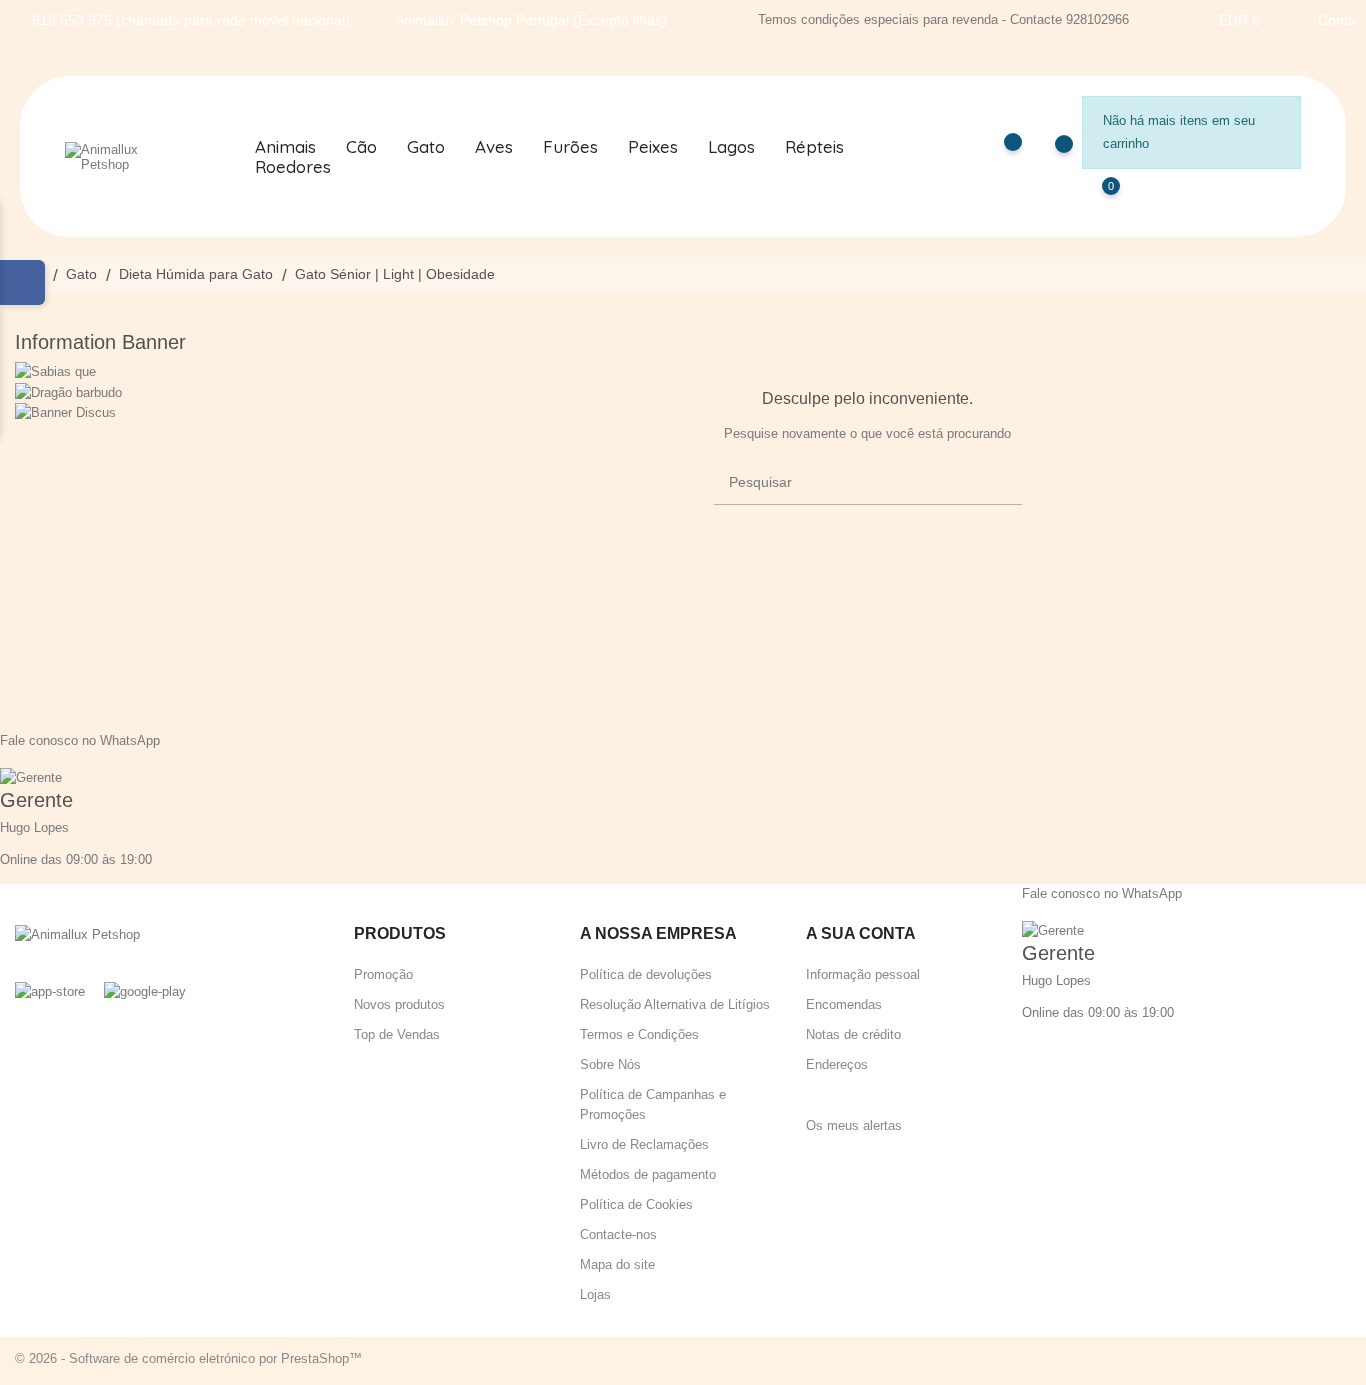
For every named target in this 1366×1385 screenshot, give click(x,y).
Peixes (653, 147)
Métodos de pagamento (648, 1174)
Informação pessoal (863, 974)
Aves (494, 147)
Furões (570, 147)
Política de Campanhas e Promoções (653, 1104)
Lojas (595, 1294)
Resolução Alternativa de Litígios (675, 1004)
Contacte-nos (618, 1234)
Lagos (731, 147)
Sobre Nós (610, 1064)
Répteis (814, 147)
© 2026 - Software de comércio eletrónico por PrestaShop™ (188, 1358)
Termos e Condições (639, 1034)
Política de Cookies (636, 1204)
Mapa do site (617, 1264)
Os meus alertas (854, 1125)
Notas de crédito (853, 1034)
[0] (1091, 200)
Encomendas (844, 1004)
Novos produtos (399, 1004)
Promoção (383, 974)
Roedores (293, 167)
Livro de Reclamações (644, 1144)
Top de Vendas (397, 1034)
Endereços (837, 1064)
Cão (361, 147)
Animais (285, 147)
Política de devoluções (646, 974)
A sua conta (861, 933)
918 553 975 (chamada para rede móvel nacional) (191, 20)
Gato (426, 147)
